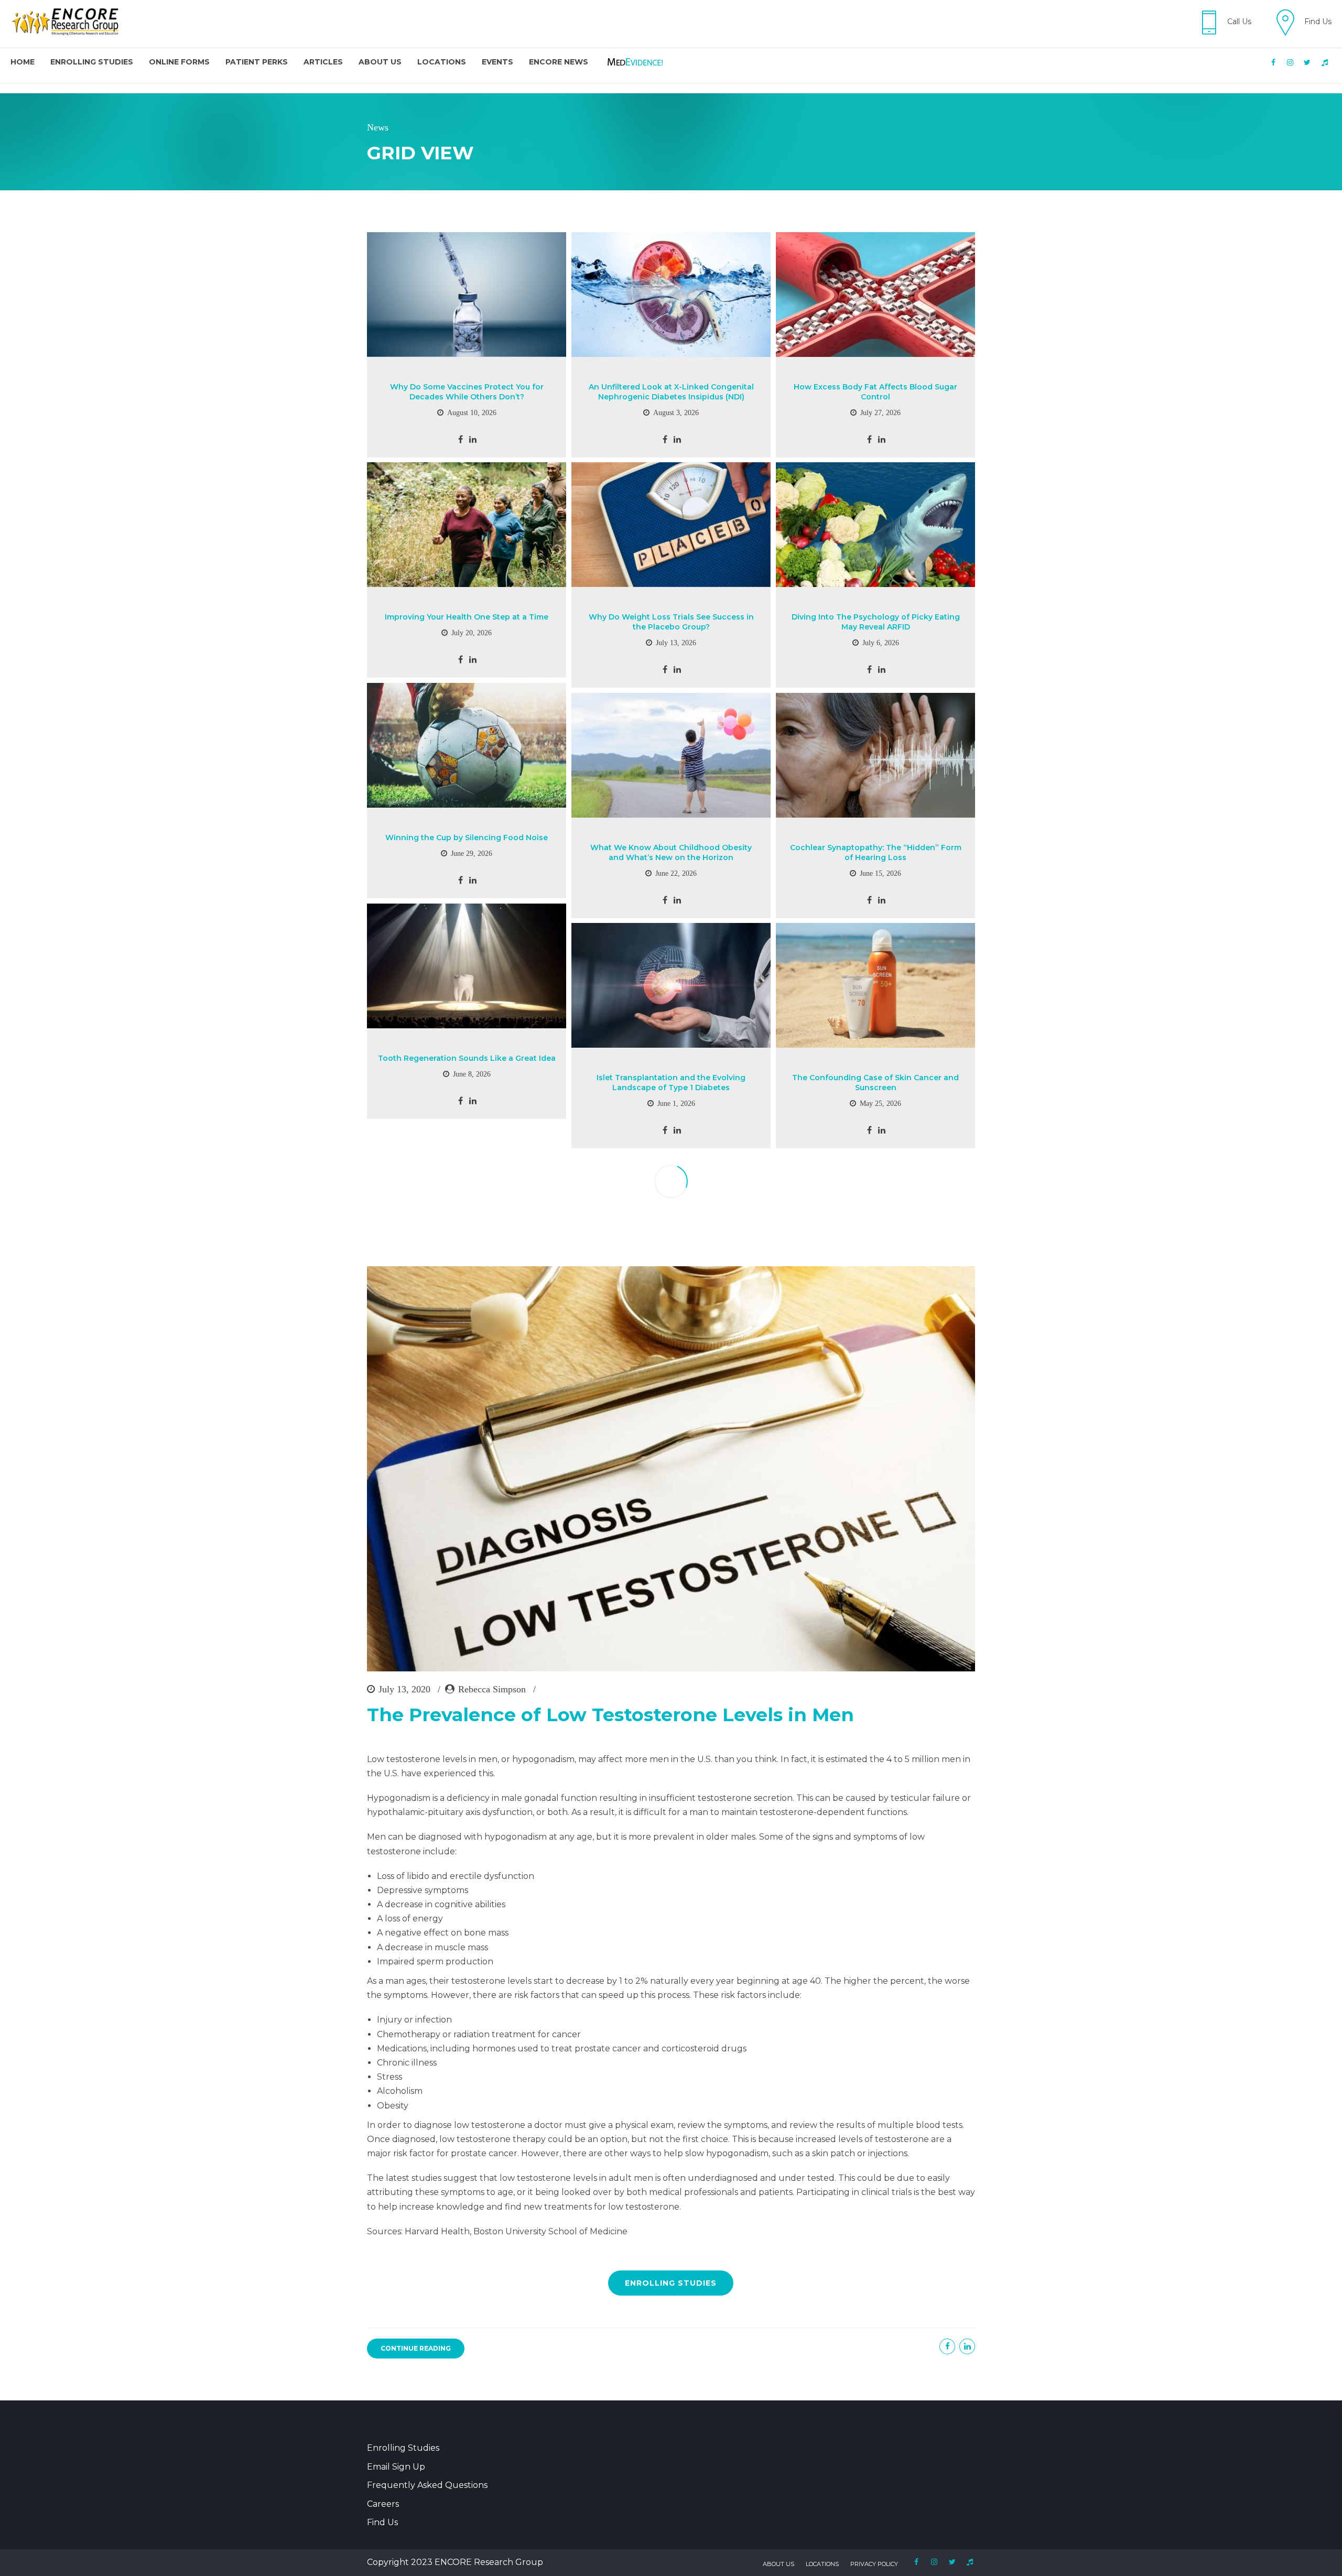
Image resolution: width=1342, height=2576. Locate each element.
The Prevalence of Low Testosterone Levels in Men (610, 1715)
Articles (323, 62)
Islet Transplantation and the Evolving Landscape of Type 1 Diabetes (671, 1083)
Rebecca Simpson (492, 1689)
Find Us (382, 2522)
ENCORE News (559, 62)
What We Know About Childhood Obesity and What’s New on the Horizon (671, 852)
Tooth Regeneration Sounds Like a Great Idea (467, 1058)
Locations (442, 62)
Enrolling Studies (92, 62)
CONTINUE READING (416, 2348)
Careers (383, 2504)
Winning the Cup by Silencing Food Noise (467, 838)
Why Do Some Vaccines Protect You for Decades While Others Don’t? (467, 392)
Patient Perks (257, 62)
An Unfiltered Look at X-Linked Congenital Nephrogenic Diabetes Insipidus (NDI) (671, 392)
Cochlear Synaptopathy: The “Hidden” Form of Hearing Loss (876, 852)
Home (23, 62)
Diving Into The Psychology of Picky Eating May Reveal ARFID (876, 622)
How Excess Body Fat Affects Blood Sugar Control (875, 392)
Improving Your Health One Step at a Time (467, 617)
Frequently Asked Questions (427, 2485)
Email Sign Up (396, 2467)
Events (497, 62)
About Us (380, 62)
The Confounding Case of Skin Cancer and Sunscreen (875, 1083)
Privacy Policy (874, 2564)
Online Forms (179, 62)
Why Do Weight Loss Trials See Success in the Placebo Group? (671, 622)
